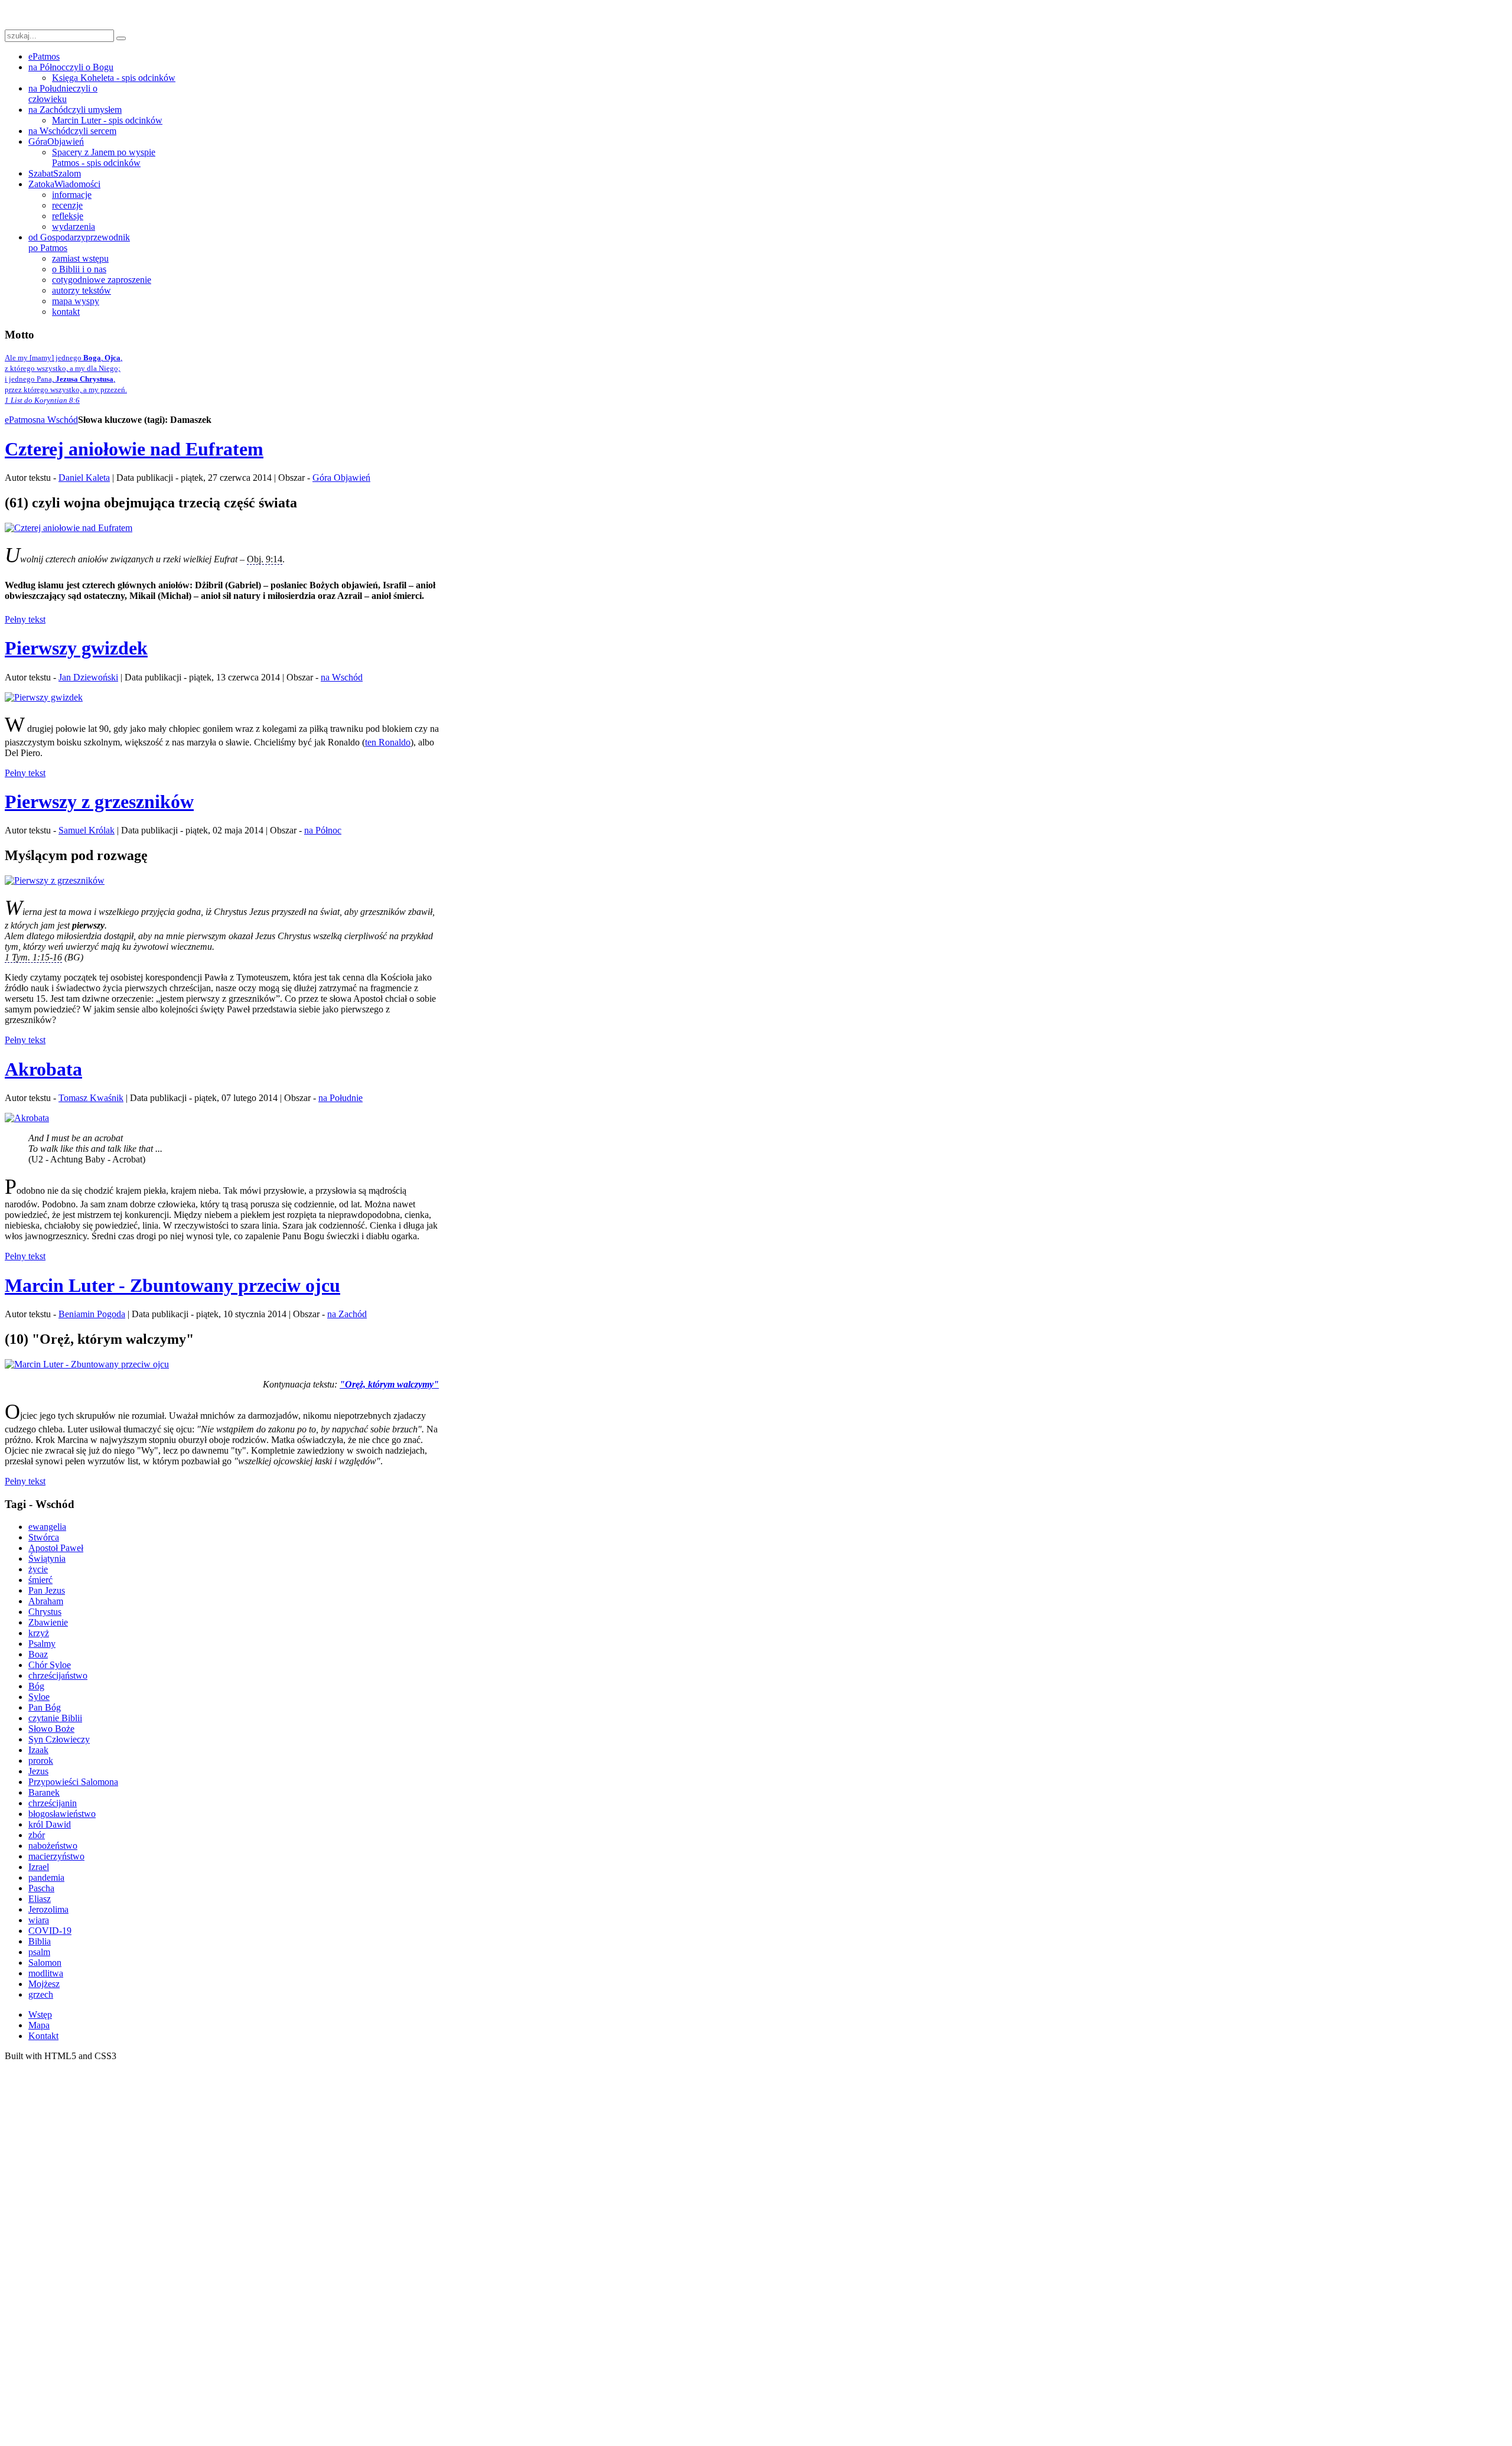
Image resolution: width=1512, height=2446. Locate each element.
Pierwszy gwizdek (76, 648)
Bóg (36, 1686)
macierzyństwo (56, 1856)
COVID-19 (50, 1931)
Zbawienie (48, 1622)
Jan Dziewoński (88, 677)
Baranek (44, 1792)
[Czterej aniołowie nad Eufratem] (69, 528)
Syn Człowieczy (59, 1739)
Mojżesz (44, 1984)
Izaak (38, 1750)
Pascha (41, 1888)
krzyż (39, 1633)
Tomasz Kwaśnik (91, 1098)
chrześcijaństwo (58, 1675)
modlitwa (46, 1973)
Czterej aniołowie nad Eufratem (134, 449)
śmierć (40, 1580)
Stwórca (44, 1537)
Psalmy (42, 1644)
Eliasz (40, 1899)
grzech (41, 1994)
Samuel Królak (87, 830)
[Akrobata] (27, 1118)
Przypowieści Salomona (73, 1782)
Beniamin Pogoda (92, 1314)
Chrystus (45, 1612)
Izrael (39, 1867)
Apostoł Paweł (56, 1548)
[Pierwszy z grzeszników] (55, 880)
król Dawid (50, 1824)
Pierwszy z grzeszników (99, 802)
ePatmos (20, 420)
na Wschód (57, 420)
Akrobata (43, 1069)
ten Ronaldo (388, 742)
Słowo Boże (51, 1729)
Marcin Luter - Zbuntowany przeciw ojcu (172, 1285)
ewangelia (47, 1527)
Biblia (40, 1941)
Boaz (38, 1654)
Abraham (46, 1601)
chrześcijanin (53, 1803)
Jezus (38, 1771)
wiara (39, 1920)
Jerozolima (48, 1909)
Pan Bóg (45, 1707)
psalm (39, 1952)
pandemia (46, 1877)
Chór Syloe (50, 1665)
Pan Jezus (47, 1590)
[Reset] (121, 38)
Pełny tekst (25, 619)
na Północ (323, 830)
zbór (37, 1835)
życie (38, 1569)
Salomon (45, 1963)
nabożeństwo (53, 1846)
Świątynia (47, 1559)
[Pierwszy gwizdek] (44, 697)
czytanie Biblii (55, 1718)
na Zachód (347, 1314)
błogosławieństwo (62, 1814)
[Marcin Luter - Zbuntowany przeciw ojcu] (87, 1364)
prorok (41, 1761)
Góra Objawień (341, 478)
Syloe (39, 1697)
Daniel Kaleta (84, 478)
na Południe (340, 1098)
